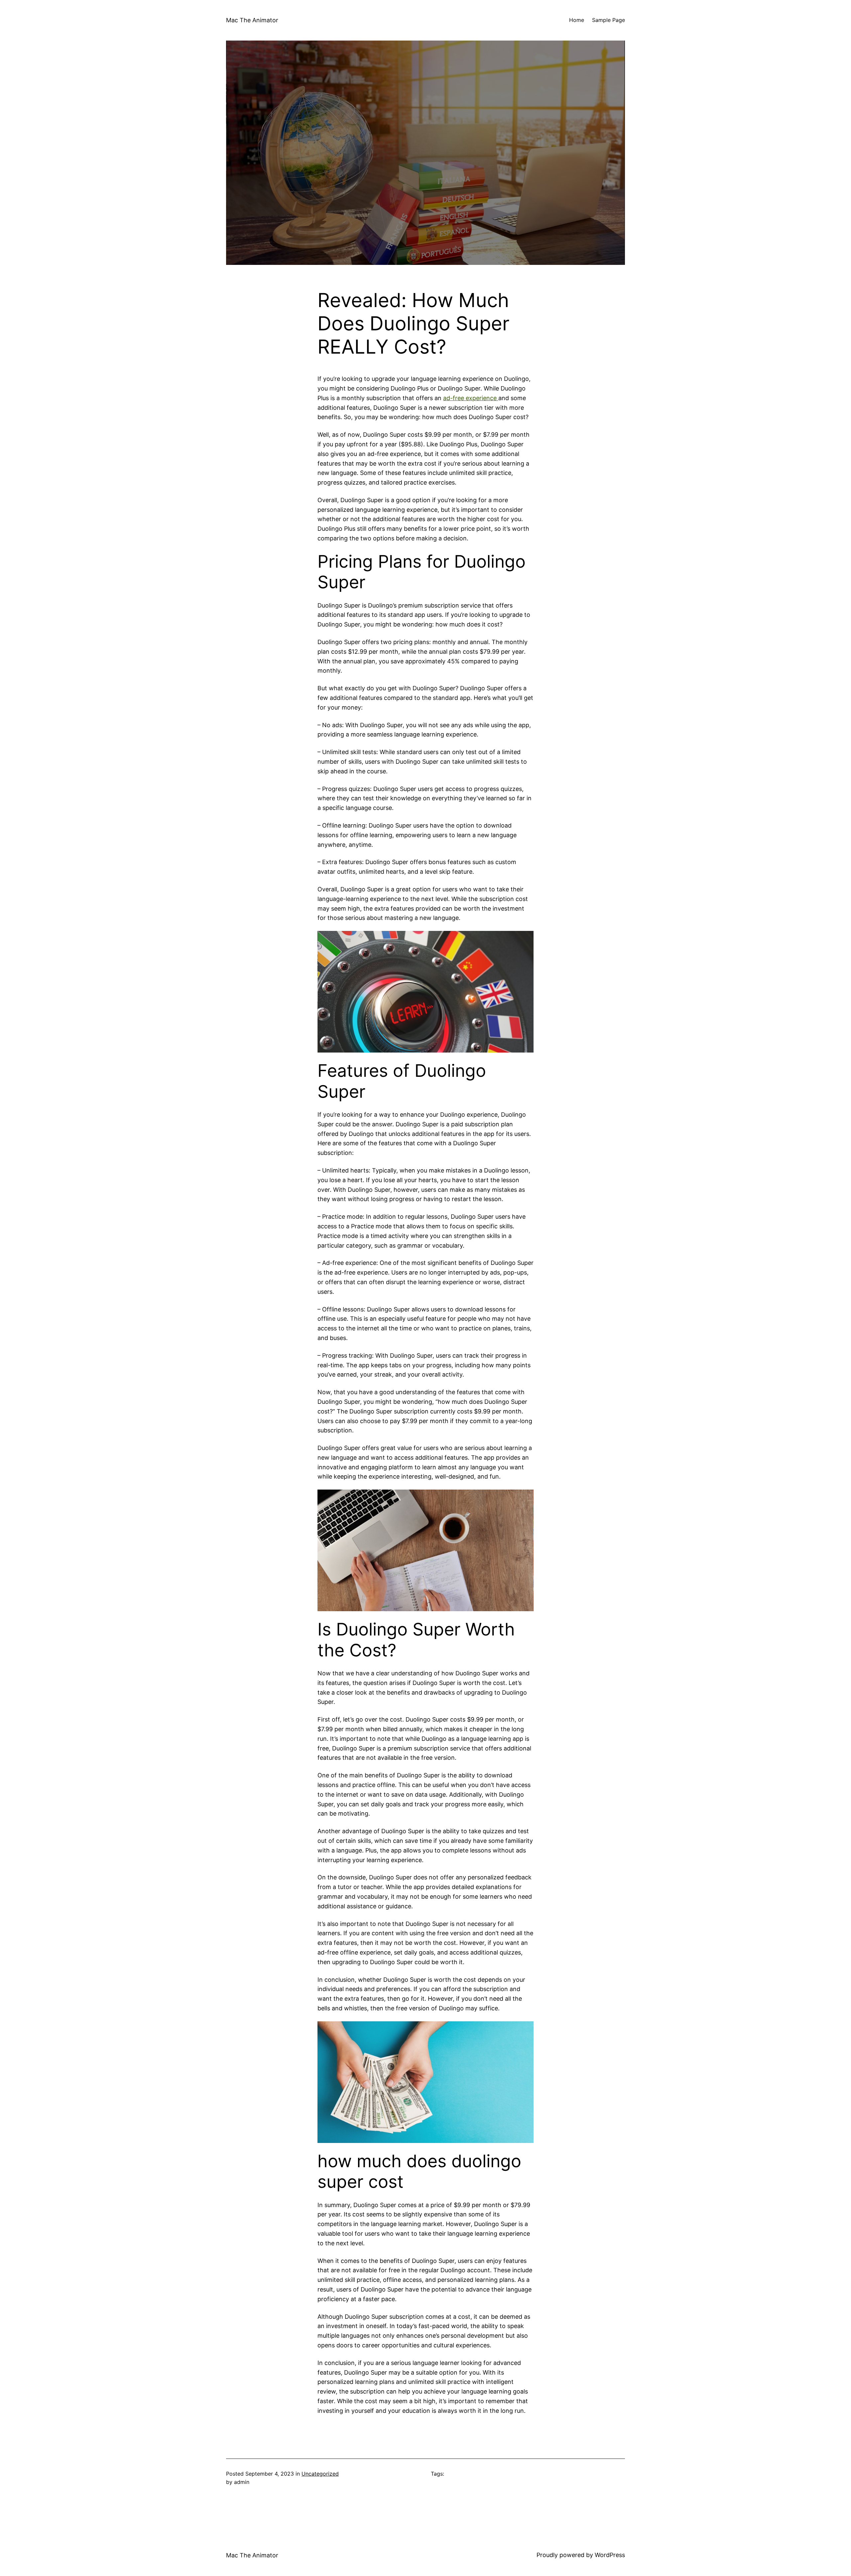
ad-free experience (471, 398)
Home (577, 20)
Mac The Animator (252, 20)
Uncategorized (320, 2474)
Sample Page (608, 20)
